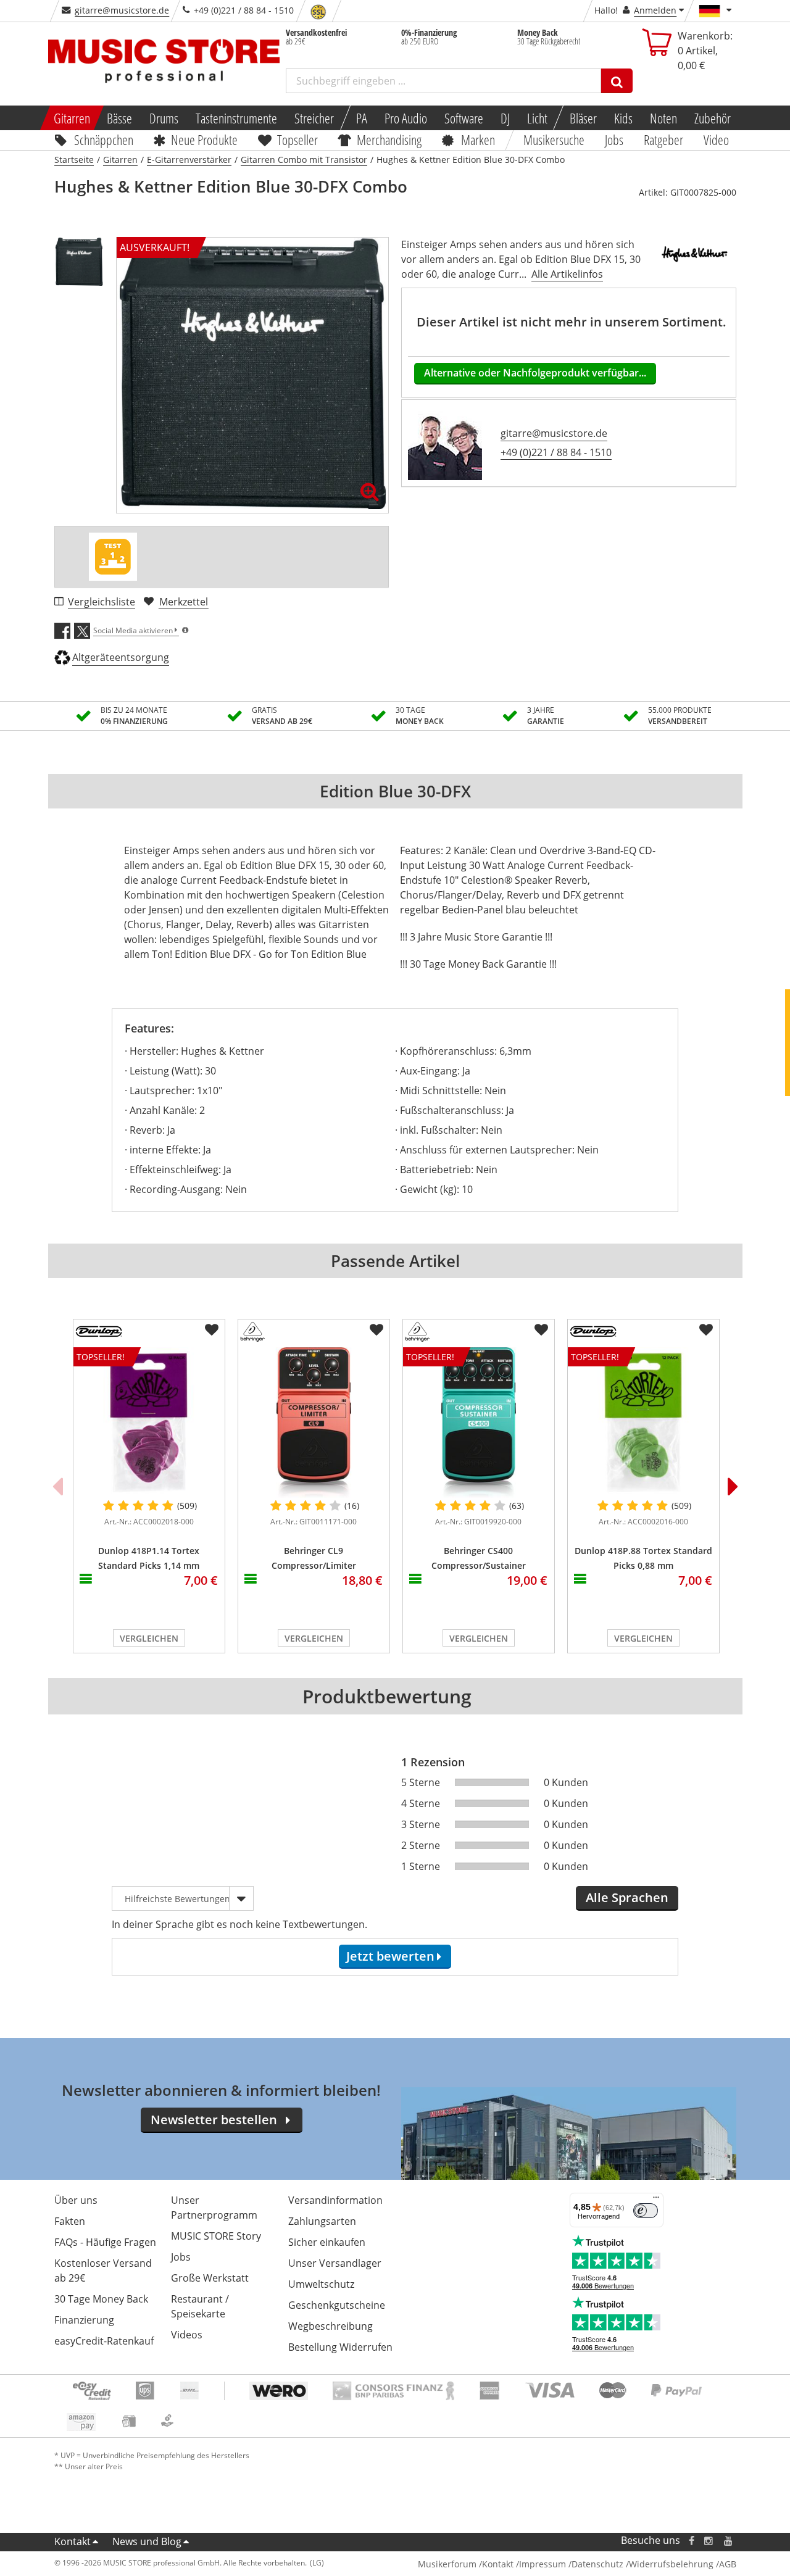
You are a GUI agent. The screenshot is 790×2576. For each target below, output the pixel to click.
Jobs (615, 139)
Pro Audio (406, 118)
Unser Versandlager (335, 2263)
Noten (663, 118)
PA (362, 118)
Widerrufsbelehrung (671, 2564)
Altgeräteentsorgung (121, 657)
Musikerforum (447, 2564)
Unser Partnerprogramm (214, 2208)
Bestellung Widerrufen (340, 2347)
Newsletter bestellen (214, 2120)
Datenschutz (597, 2564)
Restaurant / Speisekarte (200, 2306)
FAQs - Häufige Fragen (105, 2242)
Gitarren (71, 118)
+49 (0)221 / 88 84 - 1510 (556, 452)
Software (464, 118)
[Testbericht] (113, 557)
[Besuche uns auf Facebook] (691, 2541)
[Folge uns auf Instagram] (709, 2541)
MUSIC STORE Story (216, 2236)
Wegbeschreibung (331, 2326)
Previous (57, 1486)
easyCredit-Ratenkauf (104, 2341)
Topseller (297, 139)
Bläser (583, 118)
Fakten (70, 2221)
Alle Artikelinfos (567, 274)
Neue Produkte (204, 139)
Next (733, 1486)
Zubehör (713, 118)
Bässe (119, 118)
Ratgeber (663, 139)
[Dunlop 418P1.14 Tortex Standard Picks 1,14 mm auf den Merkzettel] (212, 1330)
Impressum (543, 2564)
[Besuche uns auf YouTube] (729, 2541)
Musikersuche (555, 139)
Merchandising (390, 139)
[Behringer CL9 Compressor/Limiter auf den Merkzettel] (376, 1330)
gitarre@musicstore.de (122, 10)
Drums (164, 118)
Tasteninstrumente (236, 118)
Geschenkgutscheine (337, 2305)
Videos (187, 2335)
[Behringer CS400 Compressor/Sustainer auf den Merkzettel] (541, 1330)
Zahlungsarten (322, 2221)
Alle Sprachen (627, 1897)
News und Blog (147, 2541)
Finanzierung (84, 2320)
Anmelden (655, 10)
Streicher (314, 118)
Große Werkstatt (210, 2278)
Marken (478, 139)
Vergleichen (149, 1638)
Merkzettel (184, 602)
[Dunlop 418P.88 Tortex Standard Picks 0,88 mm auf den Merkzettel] (706, 1330)
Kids (623, 118)
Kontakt (73, 2541)
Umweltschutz (321, 2284)
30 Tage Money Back (101, 2299)
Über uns (76, 2200)
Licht (537, 118)
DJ (505, 118)
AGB (728, 2564)
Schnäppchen (104, 139)
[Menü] (656, 2200)
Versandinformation (335, 2200)
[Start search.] (617, 81)
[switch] (646, 2211)
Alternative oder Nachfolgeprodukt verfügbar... (535, 373)
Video (716, 139)
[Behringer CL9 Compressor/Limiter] (314, 1423)
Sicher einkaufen (327, 2242)
